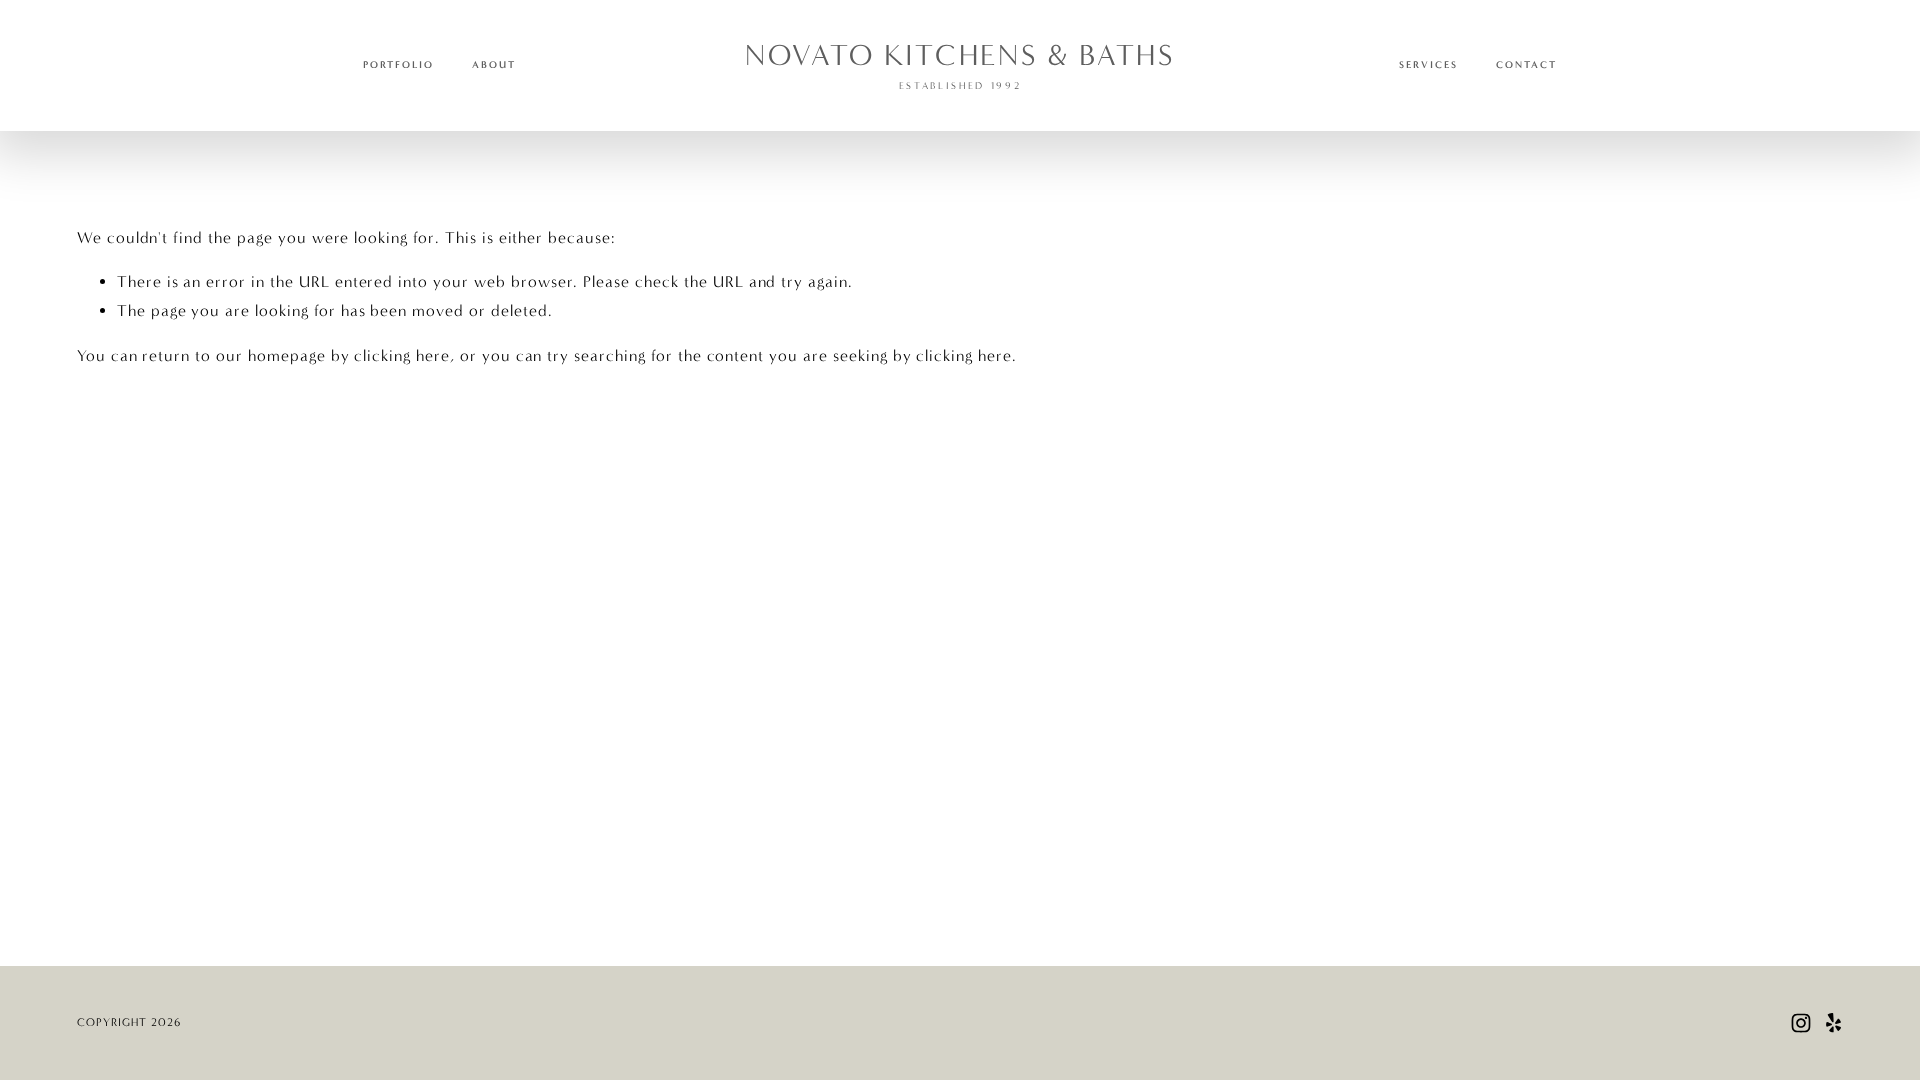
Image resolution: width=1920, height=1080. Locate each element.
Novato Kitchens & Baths (960, 55)
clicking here (401, 355)
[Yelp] (1833, 1023)
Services (1428, 65)
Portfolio (398, 65)
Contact (1526, 65)
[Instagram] (1801, 1023)
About (494, 65)
